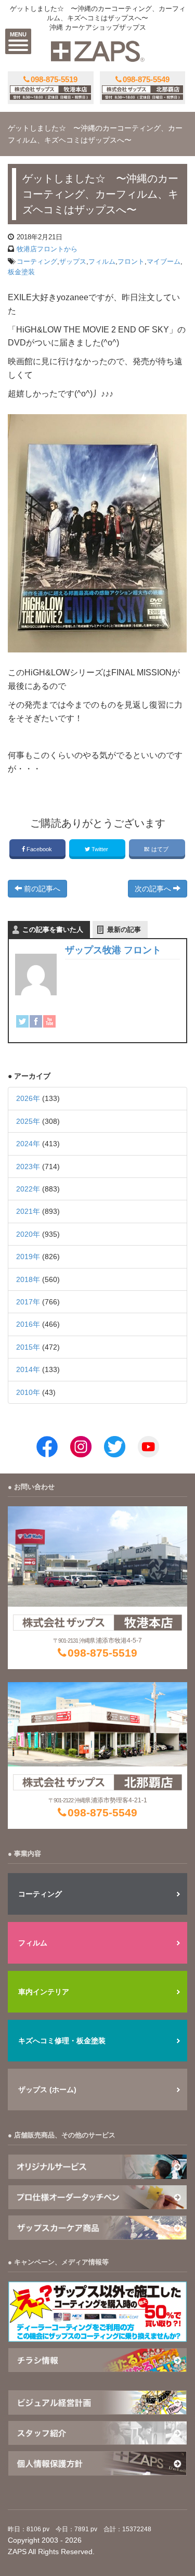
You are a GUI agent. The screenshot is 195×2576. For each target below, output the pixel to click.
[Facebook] (36, 1021)
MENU (18, 34)
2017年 (28, 1302)
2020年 (28, 1234)
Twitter (100, 849)
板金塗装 (21, 272)
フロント (131, 261)
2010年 (28, 1392)
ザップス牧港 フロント (113, 950)
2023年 (28, 1167)
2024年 (28, 1144)
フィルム (102, 261)
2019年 (28, 1257)
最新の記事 (124, 930)
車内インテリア (44, 1992)
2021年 (28, 1211)
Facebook (39, 849)
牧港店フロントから (47, 249)
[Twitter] (22, 1021)
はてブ (160, 849)
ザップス (73, 261)
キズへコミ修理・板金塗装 (62, 2041)
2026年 (28, 1098)
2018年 (28, 1279)
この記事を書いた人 (53, 930)
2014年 (28, 1369)
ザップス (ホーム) (47, 2090)
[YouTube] (49, 1021)
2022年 (28, 1189)
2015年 (28, 1347)
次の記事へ (154, 889)
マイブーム (164, 261)
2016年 (28, 1324)
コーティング (37, 261)
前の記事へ (41, 889)
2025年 (28, 1121)
